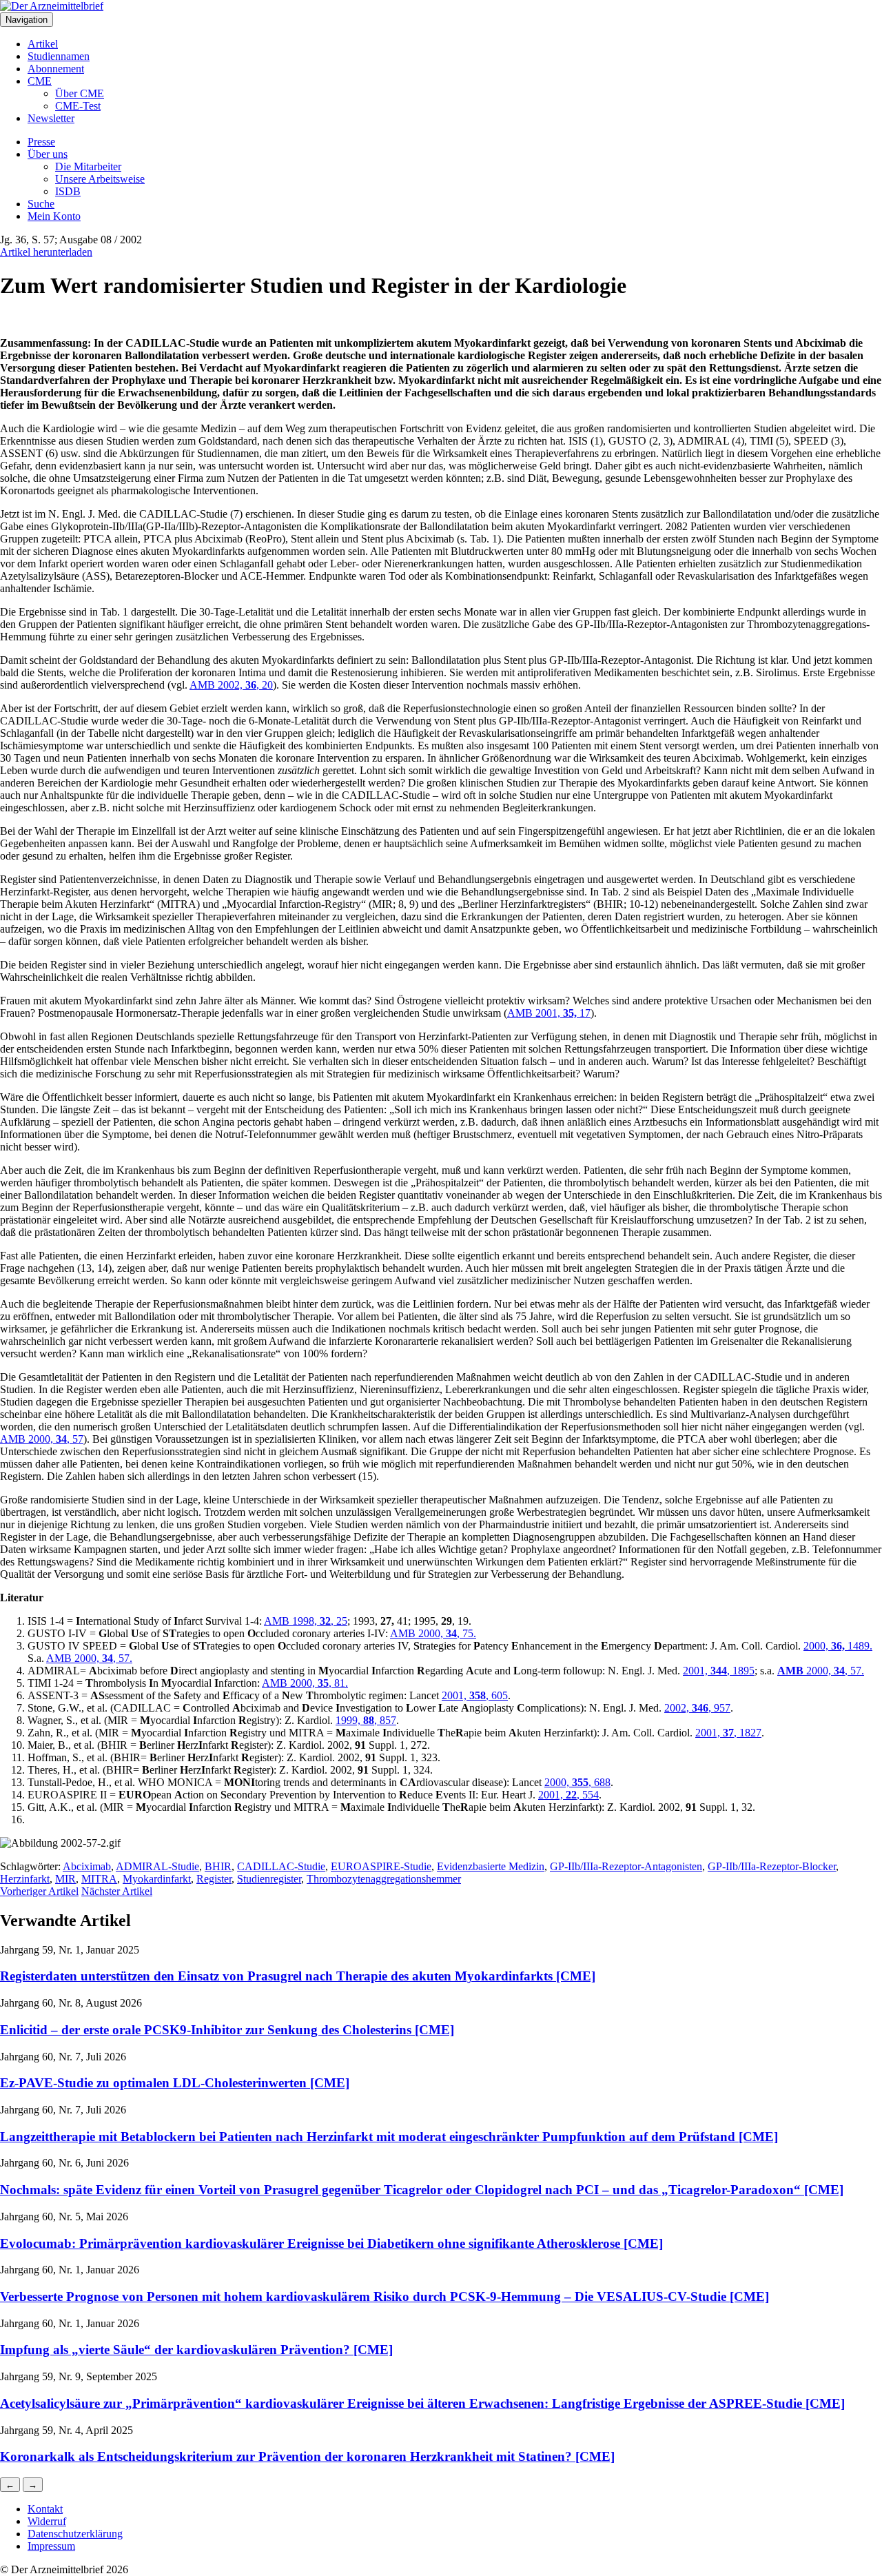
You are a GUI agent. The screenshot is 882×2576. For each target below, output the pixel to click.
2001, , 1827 (728, 1733)
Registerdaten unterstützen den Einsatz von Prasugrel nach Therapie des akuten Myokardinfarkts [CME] (298, 1976)
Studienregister (269, 1879)
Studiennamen (59, 56)
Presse (41, 142)
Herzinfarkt (25, 1879)
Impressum (51, 2546)
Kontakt (45, 2509)
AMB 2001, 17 (549, 1013)
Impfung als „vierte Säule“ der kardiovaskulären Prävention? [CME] (196, 2350)
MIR (65, 1879)
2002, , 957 (697, 1708)
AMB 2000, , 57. (89, 1658)
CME (40, 81)
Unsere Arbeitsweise (100, 179)
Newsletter (51, 118)
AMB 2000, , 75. (433, 1633)
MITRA (99, 1879)
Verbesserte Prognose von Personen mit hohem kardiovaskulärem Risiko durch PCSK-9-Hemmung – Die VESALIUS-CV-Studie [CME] (384, 2296)
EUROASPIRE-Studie (381, 1866)
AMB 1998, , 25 (306, 1621)
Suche (41, 204)
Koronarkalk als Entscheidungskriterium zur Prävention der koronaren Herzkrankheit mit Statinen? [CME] (307, 2456)
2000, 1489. (838, 1646)
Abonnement (56, 69)
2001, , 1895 (719, 1671)
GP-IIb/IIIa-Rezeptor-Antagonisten (626, 1866)
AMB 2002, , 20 (231, 685)
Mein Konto (54, 216)
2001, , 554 (568, 1795)
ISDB (68, 191)
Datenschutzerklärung (75, 2534)
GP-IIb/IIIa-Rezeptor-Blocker (772, 1866)
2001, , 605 (475, 1695)
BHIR (218, 1866)
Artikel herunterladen (46, 252)
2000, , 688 (577, 1782)
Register (214, 1879)
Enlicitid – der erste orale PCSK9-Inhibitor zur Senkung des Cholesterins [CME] (227, 2030)
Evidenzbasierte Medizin (491, 1866)
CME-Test (78, 106)
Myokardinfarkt (157, 1879)
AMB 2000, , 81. (305, 1683)
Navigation (27, 20)
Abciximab (87, 1866)
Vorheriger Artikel (39, 1891)
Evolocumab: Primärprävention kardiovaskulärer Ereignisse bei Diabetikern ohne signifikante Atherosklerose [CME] (331, 2243)
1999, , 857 (366, 1720)
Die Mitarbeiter (88, 166)
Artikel (43, 44)
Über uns (48, 154)
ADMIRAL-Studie (157, 1866)
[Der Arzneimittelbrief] (52, 6)
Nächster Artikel (117, 1891)
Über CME (80, 93)
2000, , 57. (834, 1671)
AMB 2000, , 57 (42, 1439)
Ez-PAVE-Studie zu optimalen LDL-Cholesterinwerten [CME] (175, 2083)
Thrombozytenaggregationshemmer (384, 1879)
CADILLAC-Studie (281, 1866)
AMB (790, 1671)
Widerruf (47, 2521)
